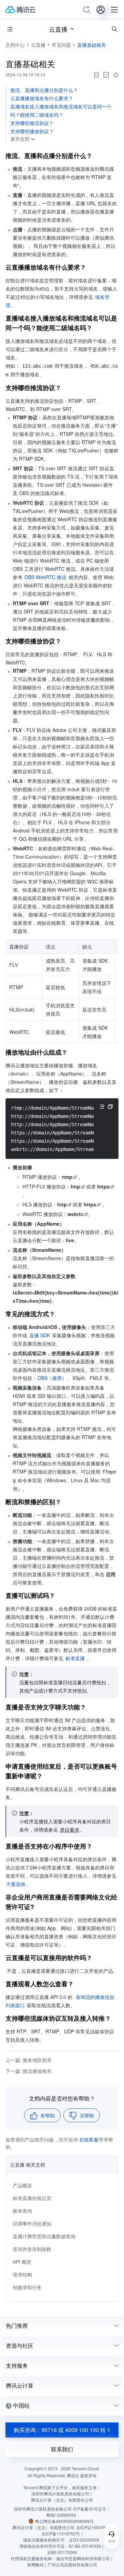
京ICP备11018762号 (61, 2533)
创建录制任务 (27, 2287)
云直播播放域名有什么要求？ (42, 98)
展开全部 (20, 139)
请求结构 (22, 2274)
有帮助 (48, 2115)
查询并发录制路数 (32, 2249)
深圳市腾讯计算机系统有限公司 (43, 2509)
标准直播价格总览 (32, 2198)
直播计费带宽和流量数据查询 (44, 2236)
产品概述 (22, 2185)
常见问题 (61, 45)
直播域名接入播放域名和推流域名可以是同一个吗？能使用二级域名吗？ (61, 111)
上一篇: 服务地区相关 (29, 2060)
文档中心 (15, 45)
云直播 (58, 29)
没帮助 (87, 2115)
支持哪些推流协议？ (32, 123)
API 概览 (22, 2262)
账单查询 (22, 2211)
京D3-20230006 (84, 2540)
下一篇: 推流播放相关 (29, 2071)
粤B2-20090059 (61, 2515)
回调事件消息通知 (32, 2223)
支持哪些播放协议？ (32, 131)
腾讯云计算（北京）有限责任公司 (43, 2527)
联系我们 (62, 2449)
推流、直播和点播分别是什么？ (44, 90)
